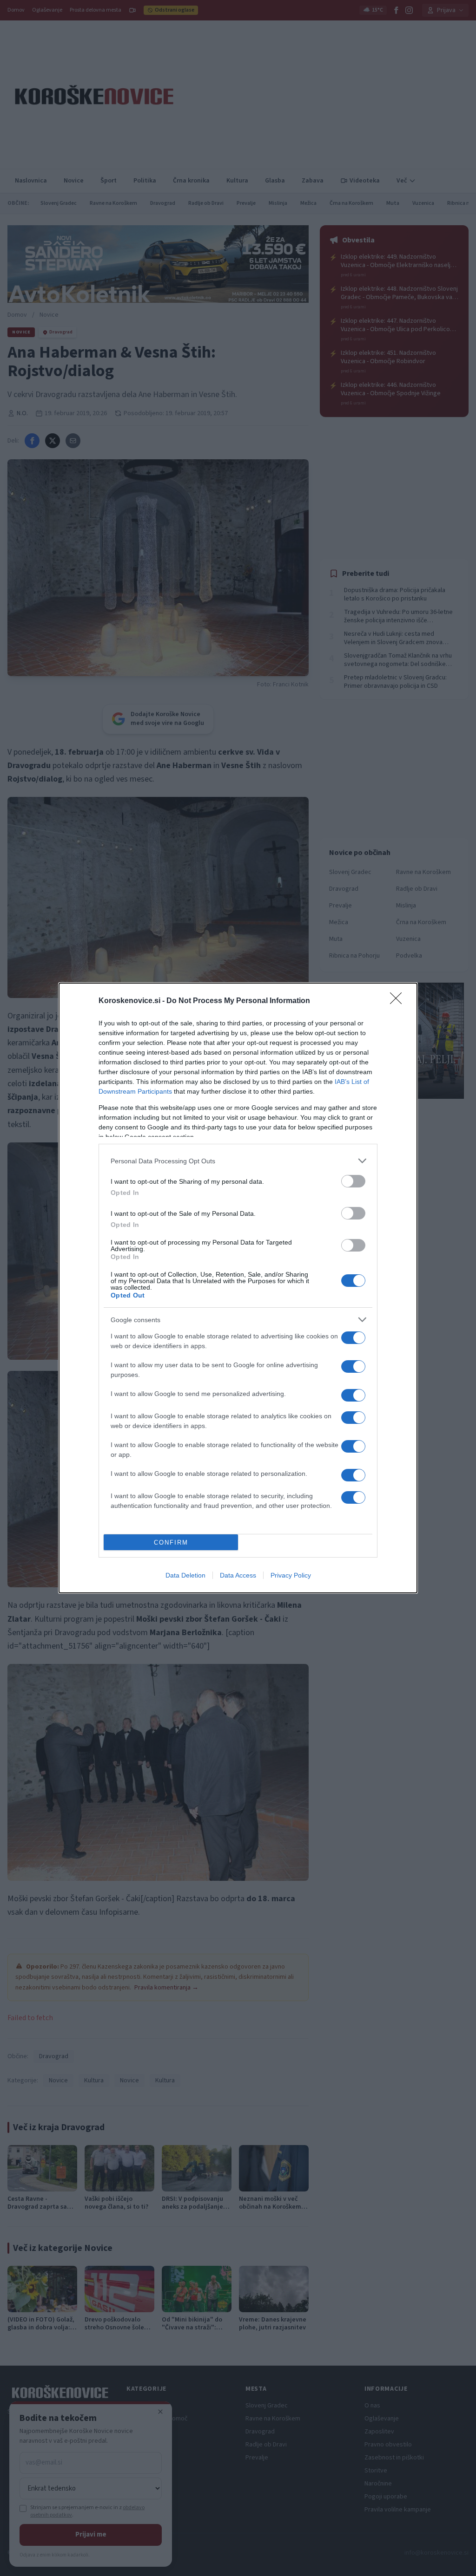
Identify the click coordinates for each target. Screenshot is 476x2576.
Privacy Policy (291, 1575)
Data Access (238, 1575)
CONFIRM (171, 1542)
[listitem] (238, 1161)
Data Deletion (185, 1575)
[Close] (399, 1001)
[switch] (353, 1181)
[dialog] (238, 1288)
